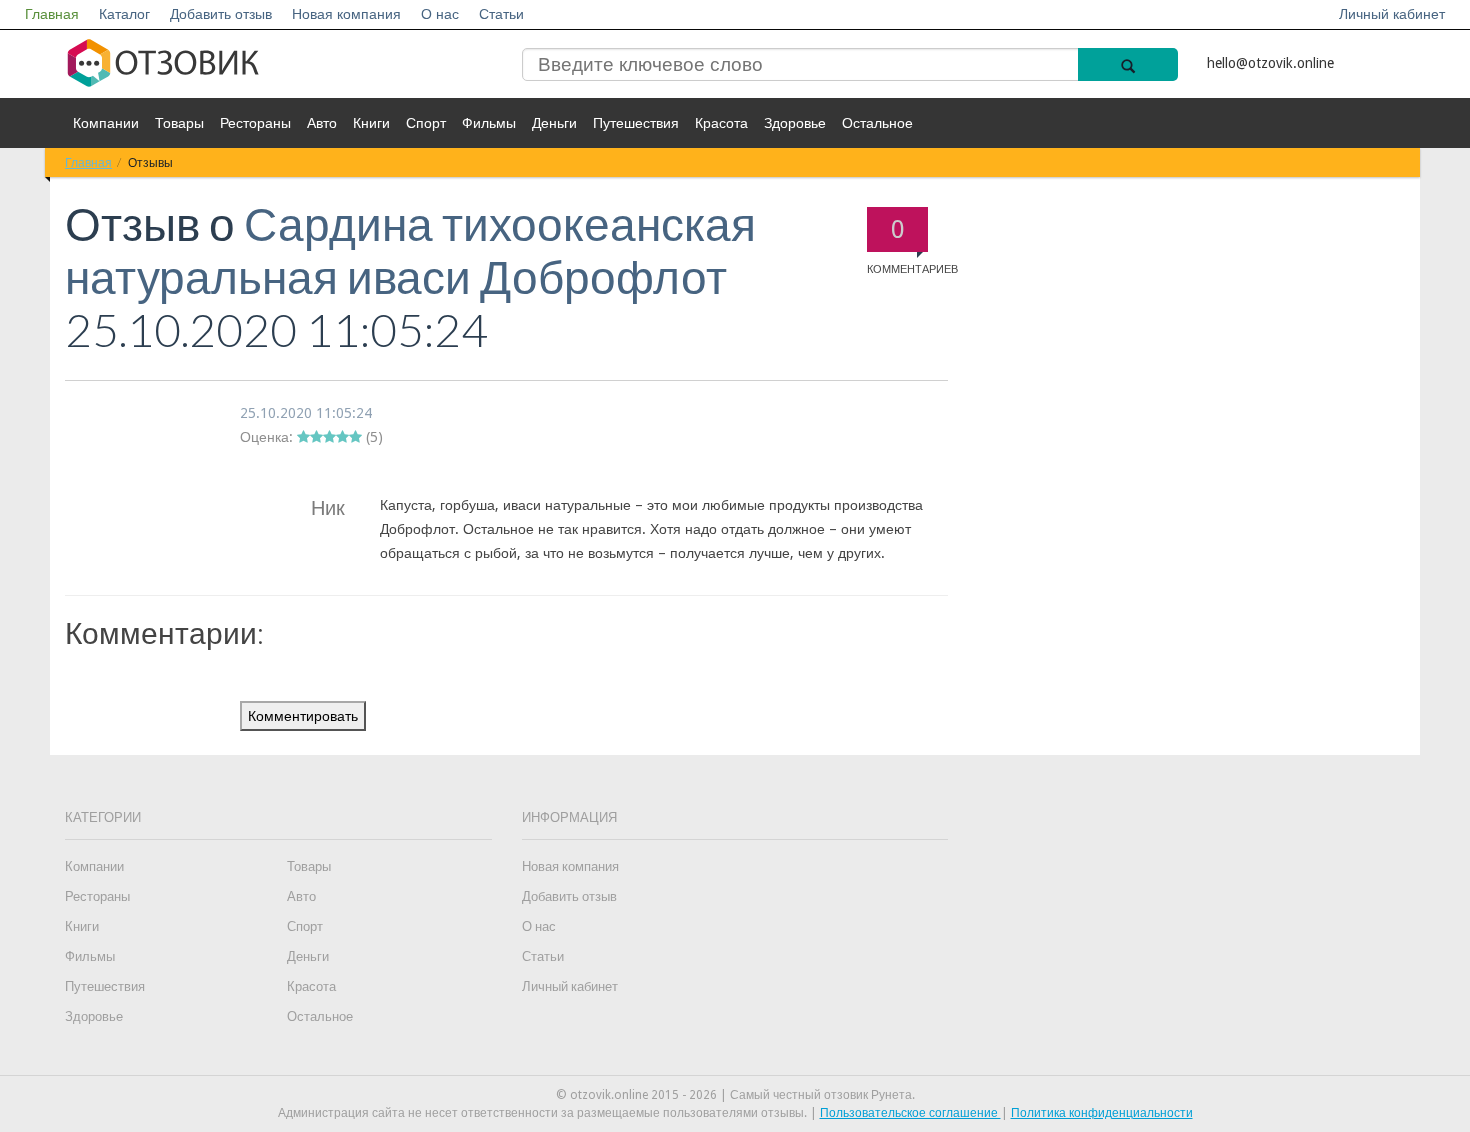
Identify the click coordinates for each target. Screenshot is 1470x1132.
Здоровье (795, 123)
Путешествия (636, 123)
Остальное (877, 123)
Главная (52, 14)
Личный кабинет (1392, 14)
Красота (721, 123)
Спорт (426, 123)
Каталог (124, 14)
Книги (371, 123)
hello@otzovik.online (1270, 63)
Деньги (554, 123)
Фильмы (489, 123)
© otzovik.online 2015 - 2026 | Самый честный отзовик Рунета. (735, 1095)
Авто (322, 123)
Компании (106, 123)
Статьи (501, 14)
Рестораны (255, 123)
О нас (440, 14)
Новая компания (346, 14)
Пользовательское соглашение (910, 1113)
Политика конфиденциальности (1102, 1113)
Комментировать (303, 716)
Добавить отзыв (221, 14)
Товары (179, 123)
